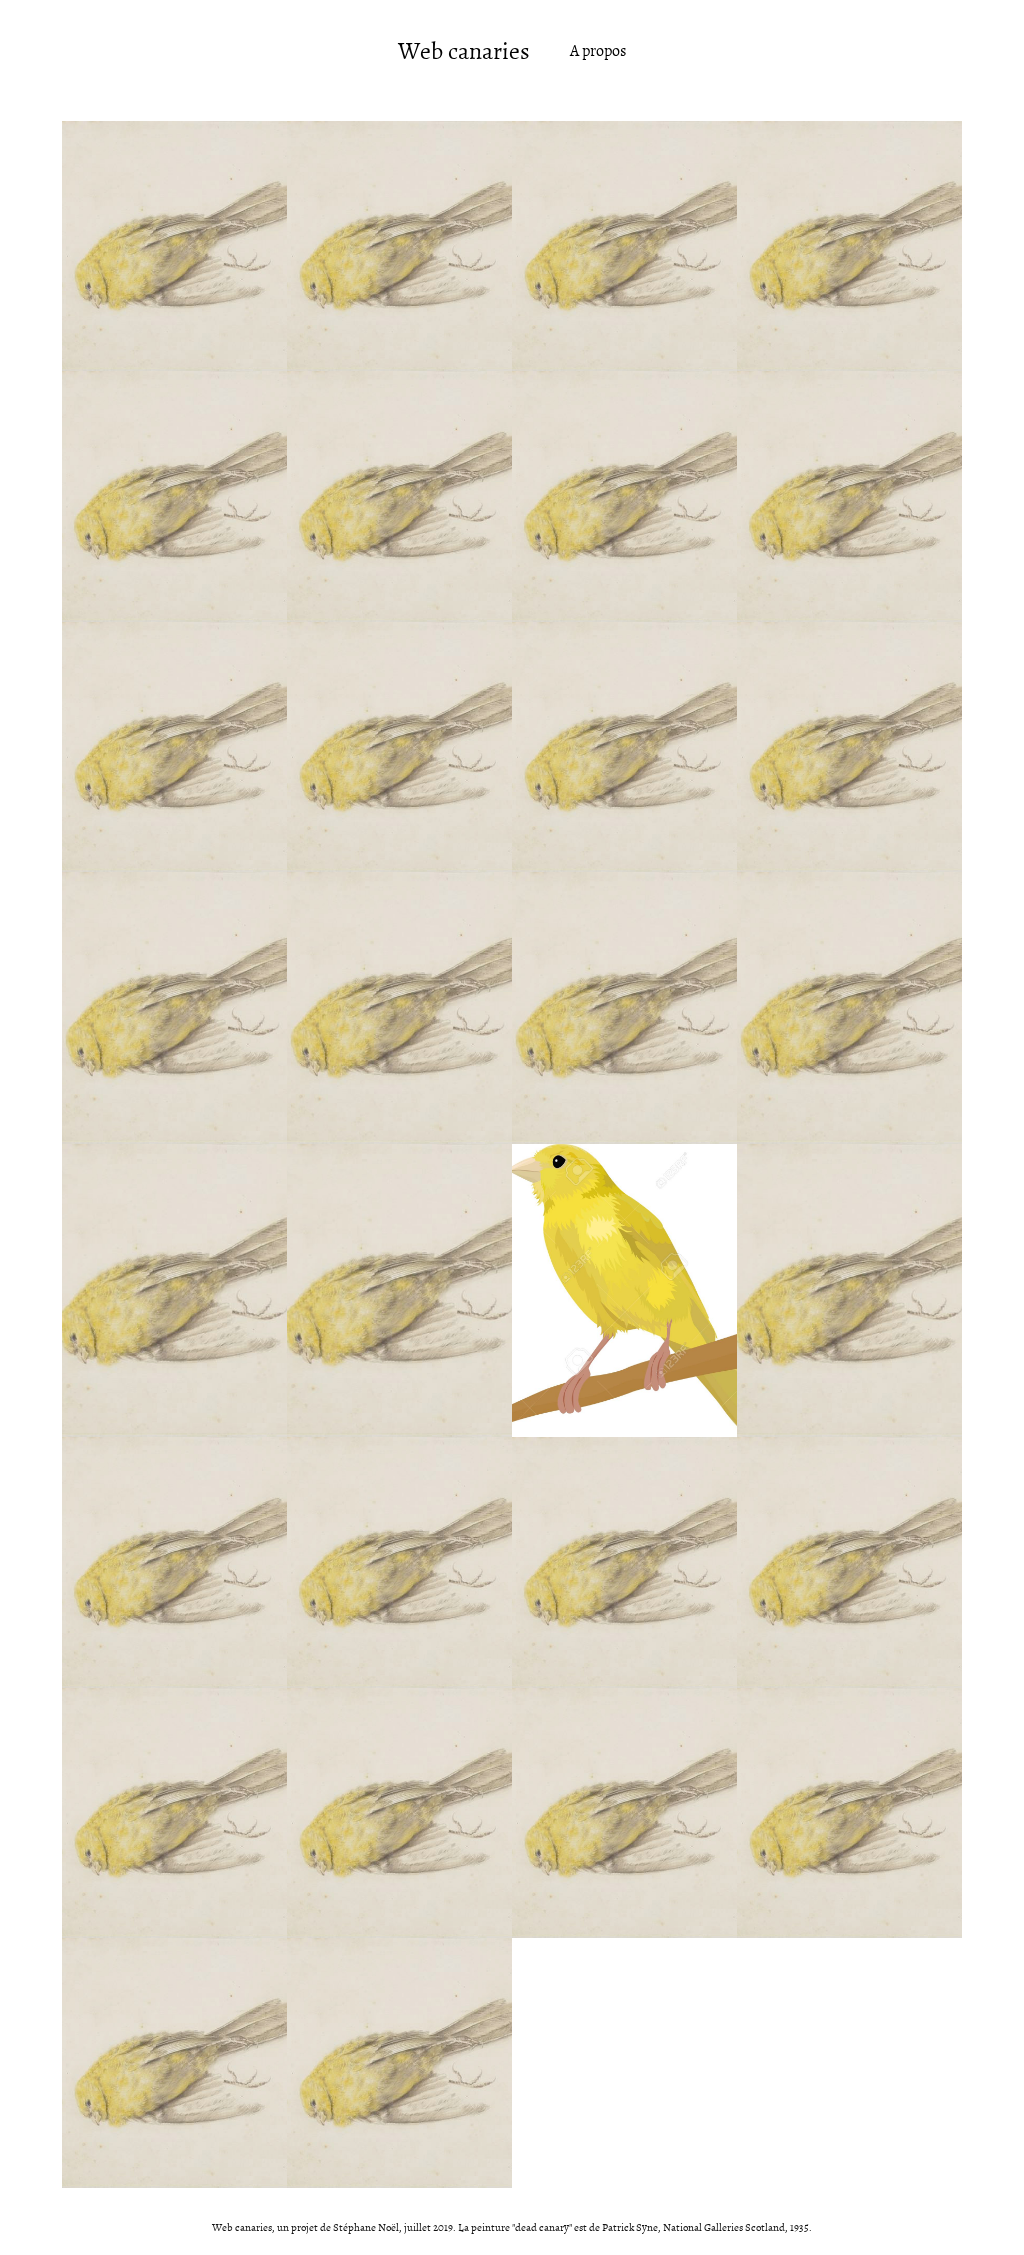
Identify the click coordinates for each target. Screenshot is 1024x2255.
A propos (598, 51)
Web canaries (464, 51)
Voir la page (174, 302)
